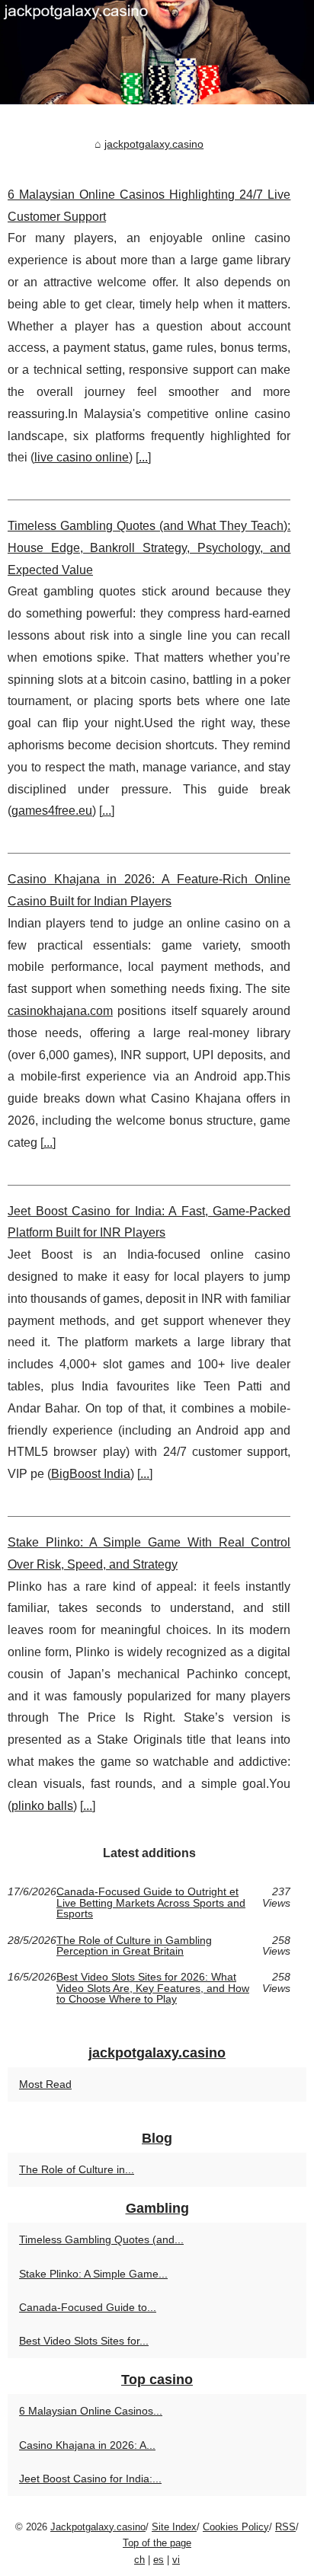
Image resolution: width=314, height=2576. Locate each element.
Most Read (45, 2084)
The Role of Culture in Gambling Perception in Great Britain (134, 1946)
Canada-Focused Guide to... (88, 2307)
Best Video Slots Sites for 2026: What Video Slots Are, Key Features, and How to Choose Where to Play (153, 1988)
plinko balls (42, 1806)
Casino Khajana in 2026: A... (87, 2445)
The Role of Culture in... (77, 2169)
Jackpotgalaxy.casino (98, 2527)
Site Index (174, 2527)
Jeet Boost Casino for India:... (90, 2479)
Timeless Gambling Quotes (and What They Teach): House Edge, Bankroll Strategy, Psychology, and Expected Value (149, 548)
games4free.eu (52, 811)
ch (139, 2560)
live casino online (82, 457)
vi (176, 2560)
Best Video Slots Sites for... (84, 2341)
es (159, 2560)
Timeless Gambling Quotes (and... (101, 2239)
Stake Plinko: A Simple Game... (93, 2274)
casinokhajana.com (60, 1011)
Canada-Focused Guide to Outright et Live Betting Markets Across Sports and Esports (151, 1902)
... (143, 457)
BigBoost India (91, 1474)
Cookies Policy (236, 2527)
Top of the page (157, 2543)
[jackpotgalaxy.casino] (157, 52)
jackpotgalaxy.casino (154, 144)
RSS (285, 2527)
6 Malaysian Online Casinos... (91, 2411)
